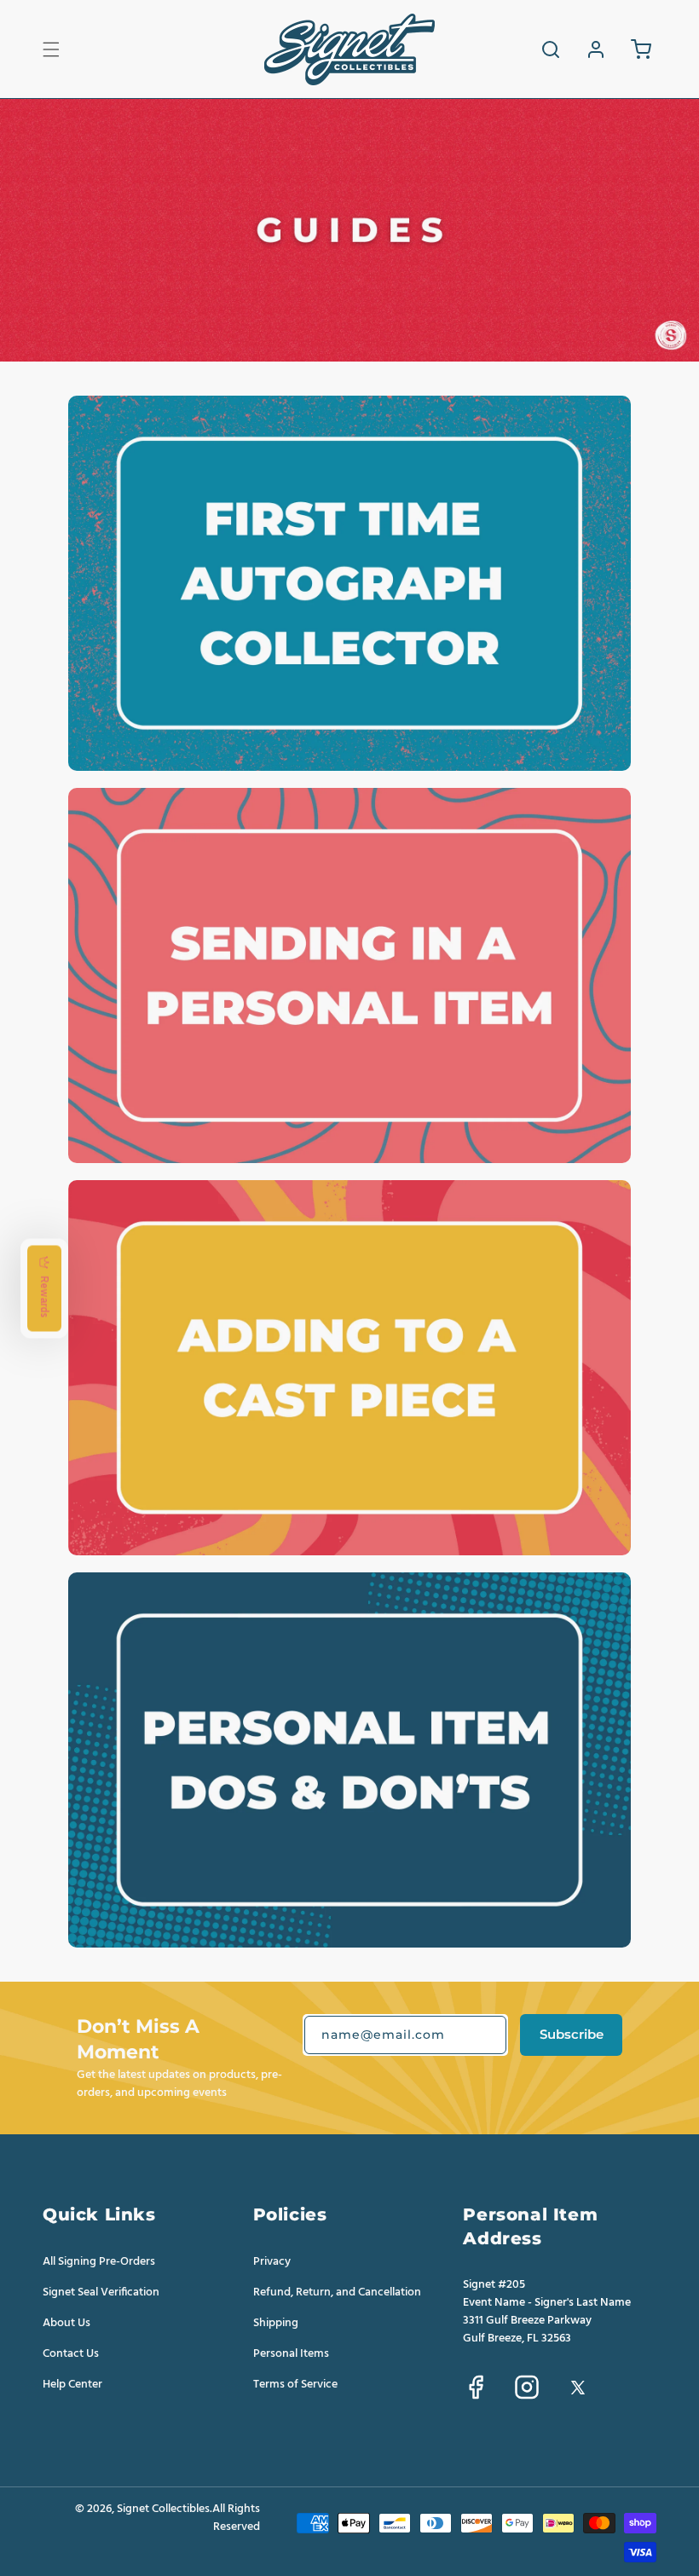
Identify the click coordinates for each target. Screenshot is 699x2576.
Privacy (272, 2262)
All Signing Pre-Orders (99, 2262)
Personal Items (291, 2353)
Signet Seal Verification (101, 2292)
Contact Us (71, 2353)
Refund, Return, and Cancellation (337, 2292)
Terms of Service (295, 2384)
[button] (51, 49)
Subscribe (572, 2034)
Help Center (72, 2384)
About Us (66, 2323)
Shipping (276, 2323)
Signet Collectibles (163, 2509)
